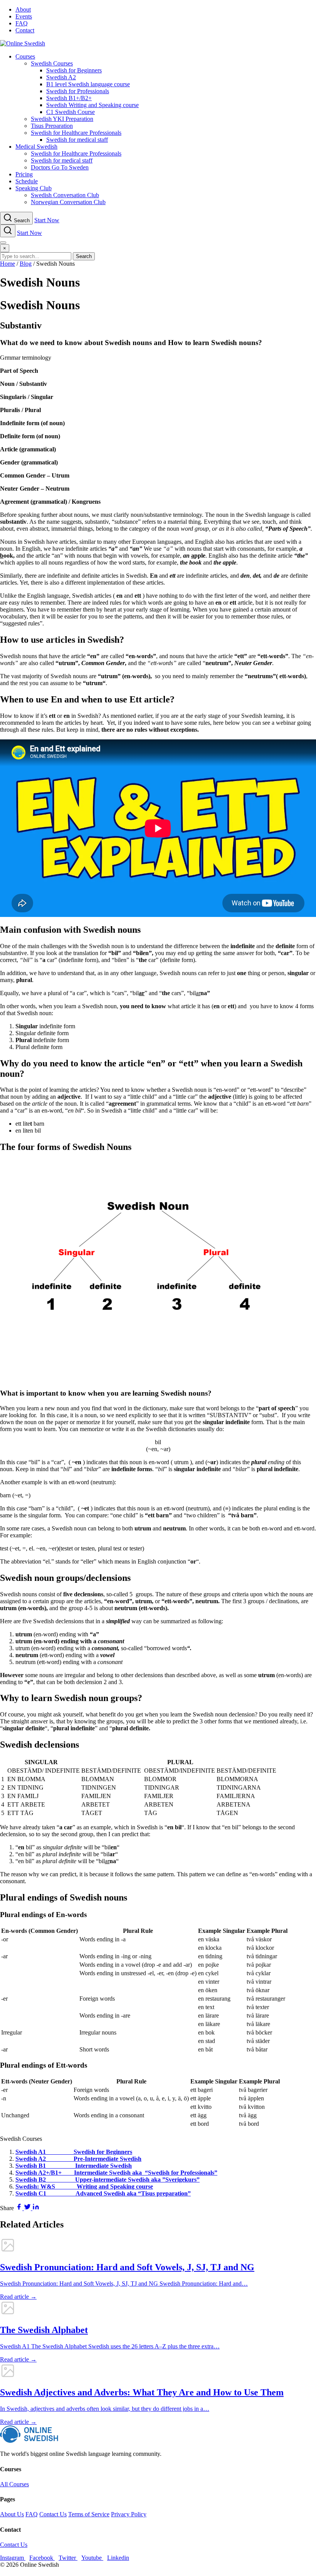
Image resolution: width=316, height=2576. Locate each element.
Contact (25, 30)
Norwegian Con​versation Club (68, 202)
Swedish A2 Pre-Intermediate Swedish (78, 2159)
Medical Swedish (36, 147)
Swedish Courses (52, 63)
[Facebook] (20, 2208)
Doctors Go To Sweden (60, 167)
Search (84, 256)
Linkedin (118, 2558)
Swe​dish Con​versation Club (65, 195)
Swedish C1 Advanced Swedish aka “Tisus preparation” (103, 2193)
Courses (25, 56)
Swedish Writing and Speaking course (92, 105)
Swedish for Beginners (74, 70)
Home (8, 264)
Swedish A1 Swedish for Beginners (74, 2152)
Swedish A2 (61, 77)
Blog (26, 264)
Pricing (24, 174)
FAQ (22, 23)
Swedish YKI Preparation (62, 119)
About (23, 9)
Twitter (68, 2558)
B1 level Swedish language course (88, 84)
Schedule (27, 181)
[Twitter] (28, 2208)
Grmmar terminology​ (26, 358)
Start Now (47, 220)
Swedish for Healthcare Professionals (76, 133)
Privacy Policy (129, 2514)
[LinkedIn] (36, 2208)
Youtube (92, 2558)
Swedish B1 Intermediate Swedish (74, 2166)
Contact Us (53, 2514)
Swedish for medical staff (77, 140)
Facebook (42, 2558)
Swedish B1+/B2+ (69, 98)
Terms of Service (89, 2514)
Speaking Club (34, 188)
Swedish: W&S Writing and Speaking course (84, 2186)
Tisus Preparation (52, 126)
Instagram (13, 2558)
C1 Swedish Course (71, 112)
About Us (12, 2514)
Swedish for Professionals (78, 91)
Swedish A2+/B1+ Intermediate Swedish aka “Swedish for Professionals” (116, 2173)
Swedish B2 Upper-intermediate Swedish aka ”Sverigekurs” (108, 2180)
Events (24, 16)
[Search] (8, 231)
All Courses (14, 2484)
